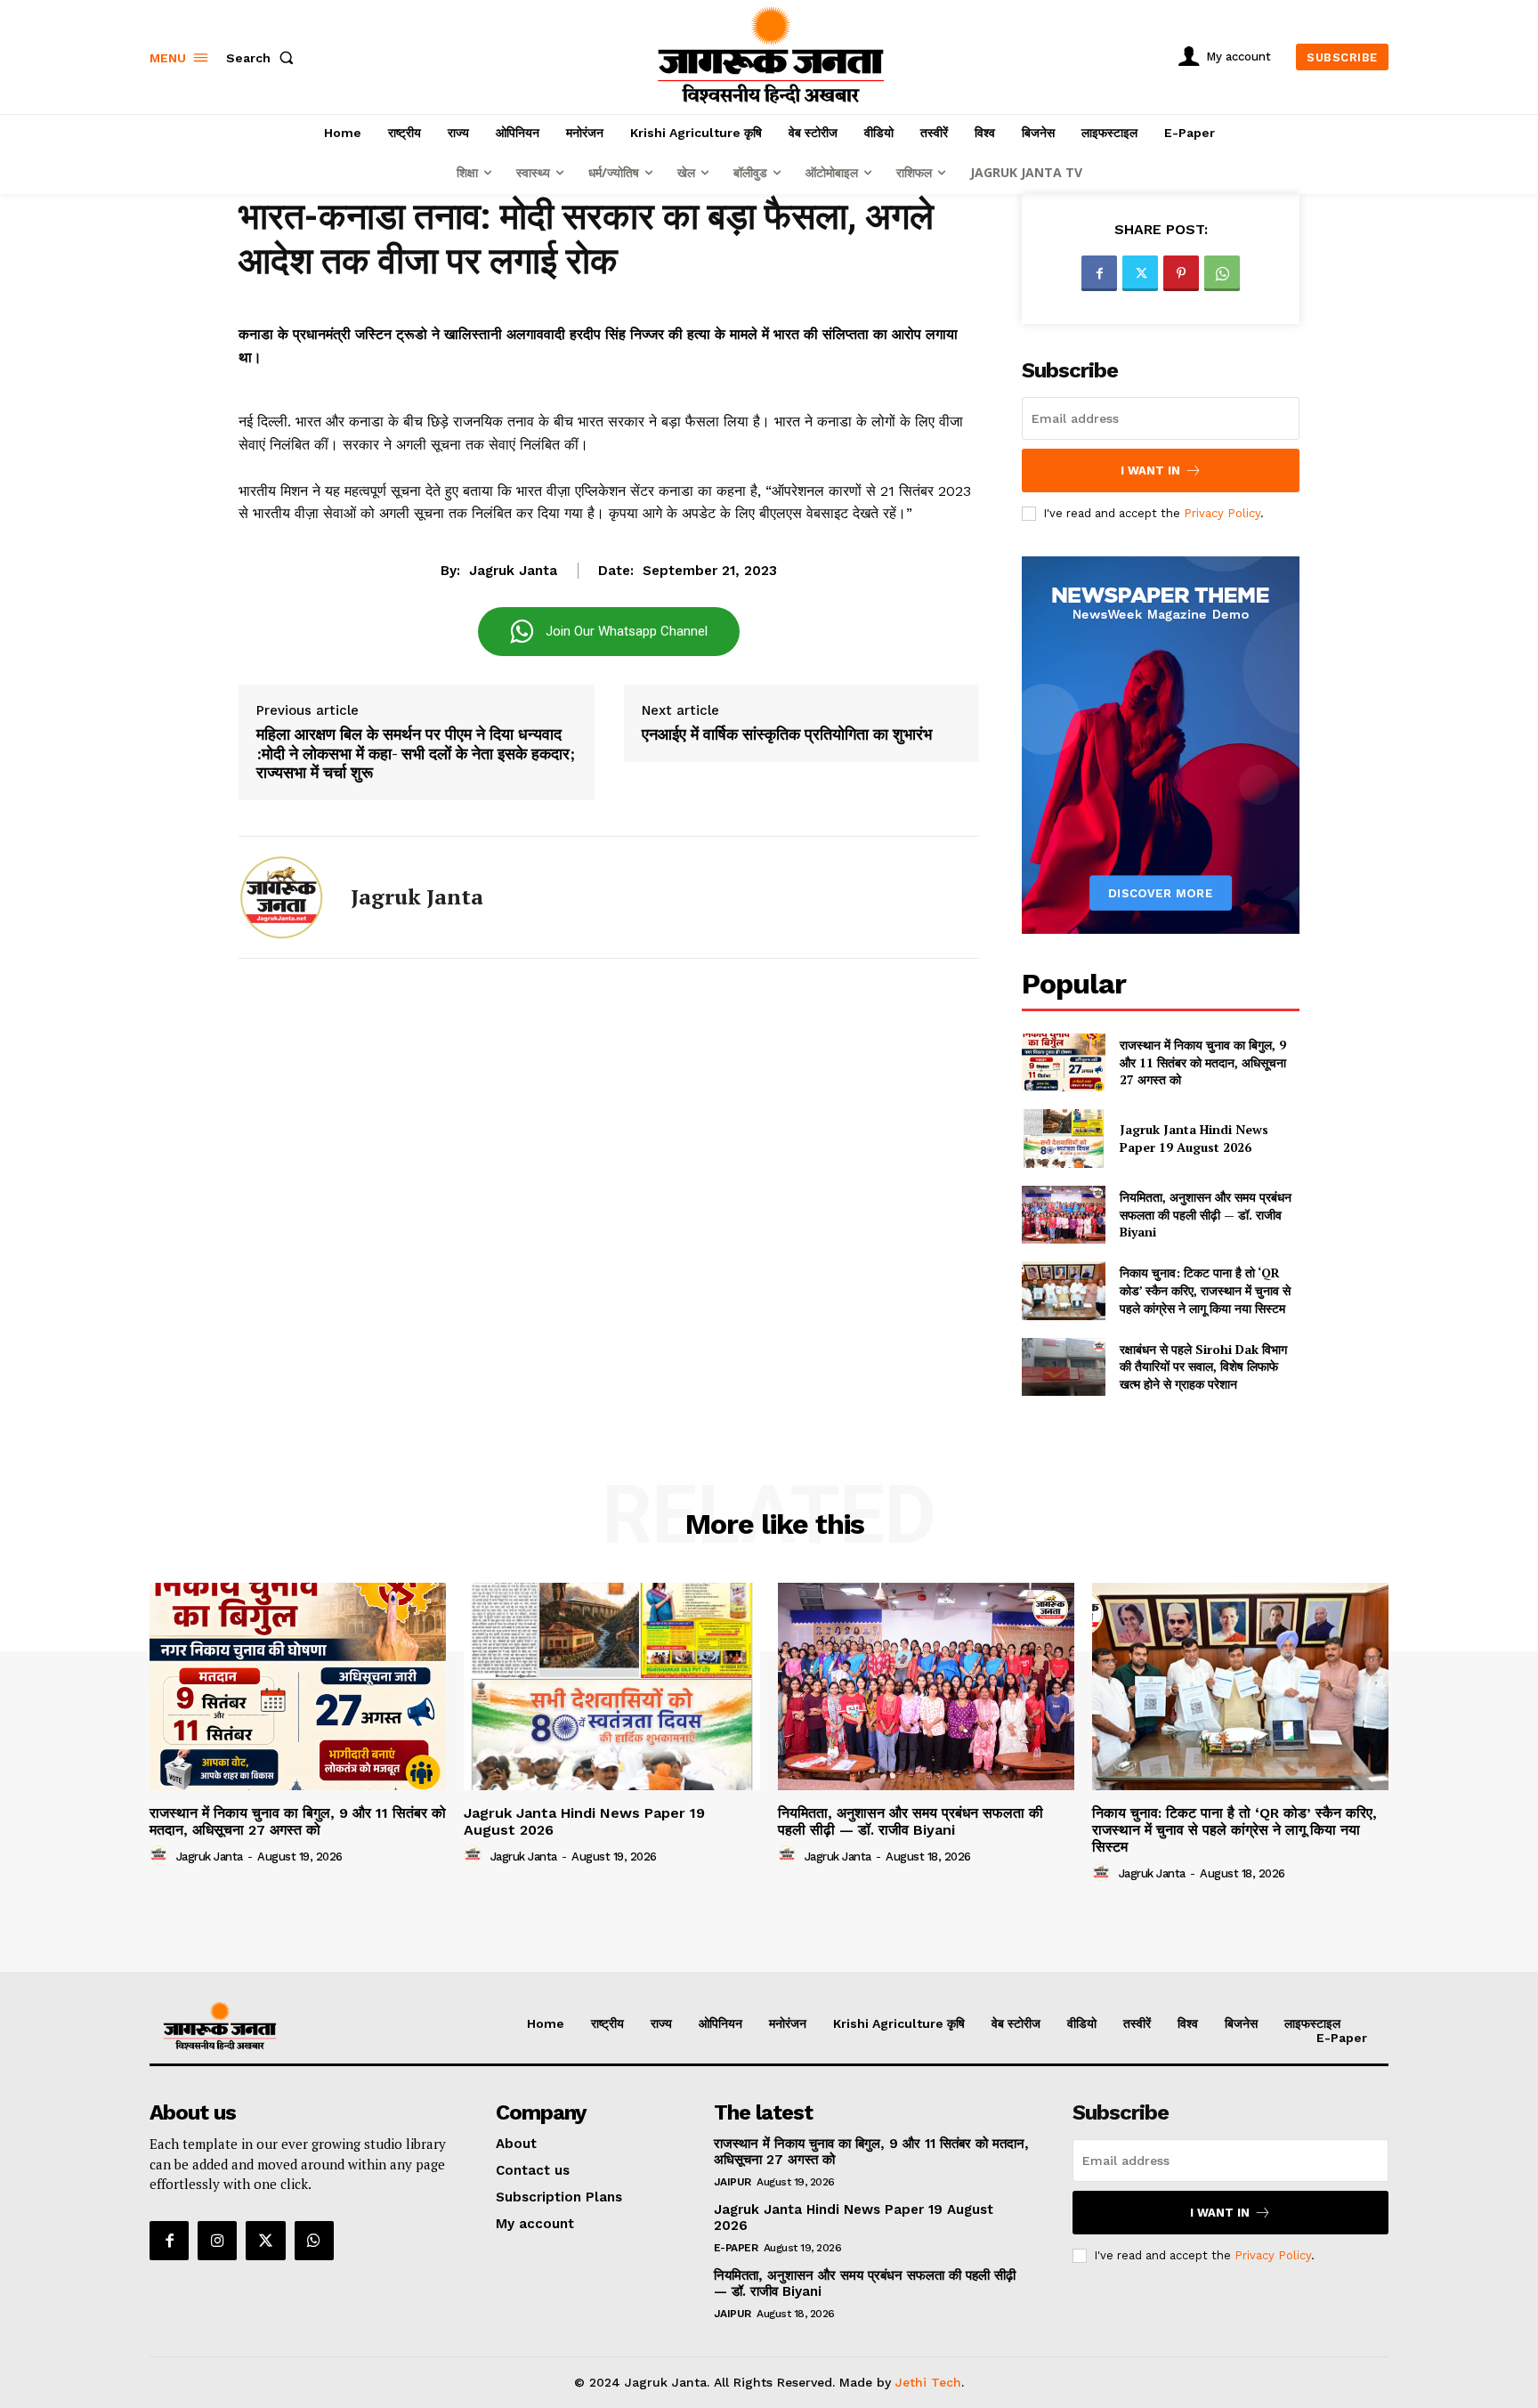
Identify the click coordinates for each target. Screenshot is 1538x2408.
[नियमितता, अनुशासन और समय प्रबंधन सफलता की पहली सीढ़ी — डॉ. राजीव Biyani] (1063, 1215)
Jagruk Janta (513, 571)
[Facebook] (1099, 273)
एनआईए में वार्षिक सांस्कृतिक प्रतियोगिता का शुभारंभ (787, 734)
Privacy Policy (1222, 513)
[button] (263, 58)
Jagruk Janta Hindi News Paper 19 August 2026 (1194, 1138)
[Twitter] (1140, 273)
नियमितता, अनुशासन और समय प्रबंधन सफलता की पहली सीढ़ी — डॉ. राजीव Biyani (1206, 1214)
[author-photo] (161, 1855)
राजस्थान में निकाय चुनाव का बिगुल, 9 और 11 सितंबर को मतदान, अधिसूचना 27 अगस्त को (1203, 1062)
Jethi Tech (928, 2382)
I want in (1150, 470)
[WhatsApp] (1222, 273)
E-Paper (736, 2248)
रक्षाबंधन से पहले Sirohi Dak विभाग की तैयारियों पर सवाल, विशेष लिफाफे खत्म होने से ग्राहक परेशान (1203, 1366)
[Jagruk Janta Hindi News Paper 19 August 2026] (1063, 1138)
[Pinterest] (1181, 273)
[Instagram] (217, 2241)
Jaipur (733, 2182)
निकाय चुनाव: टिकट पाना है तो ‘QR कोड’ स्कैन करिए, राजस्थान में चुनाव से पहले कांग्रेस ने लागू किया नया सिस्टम (1205, 1290)
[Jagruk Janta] (281, 897)
